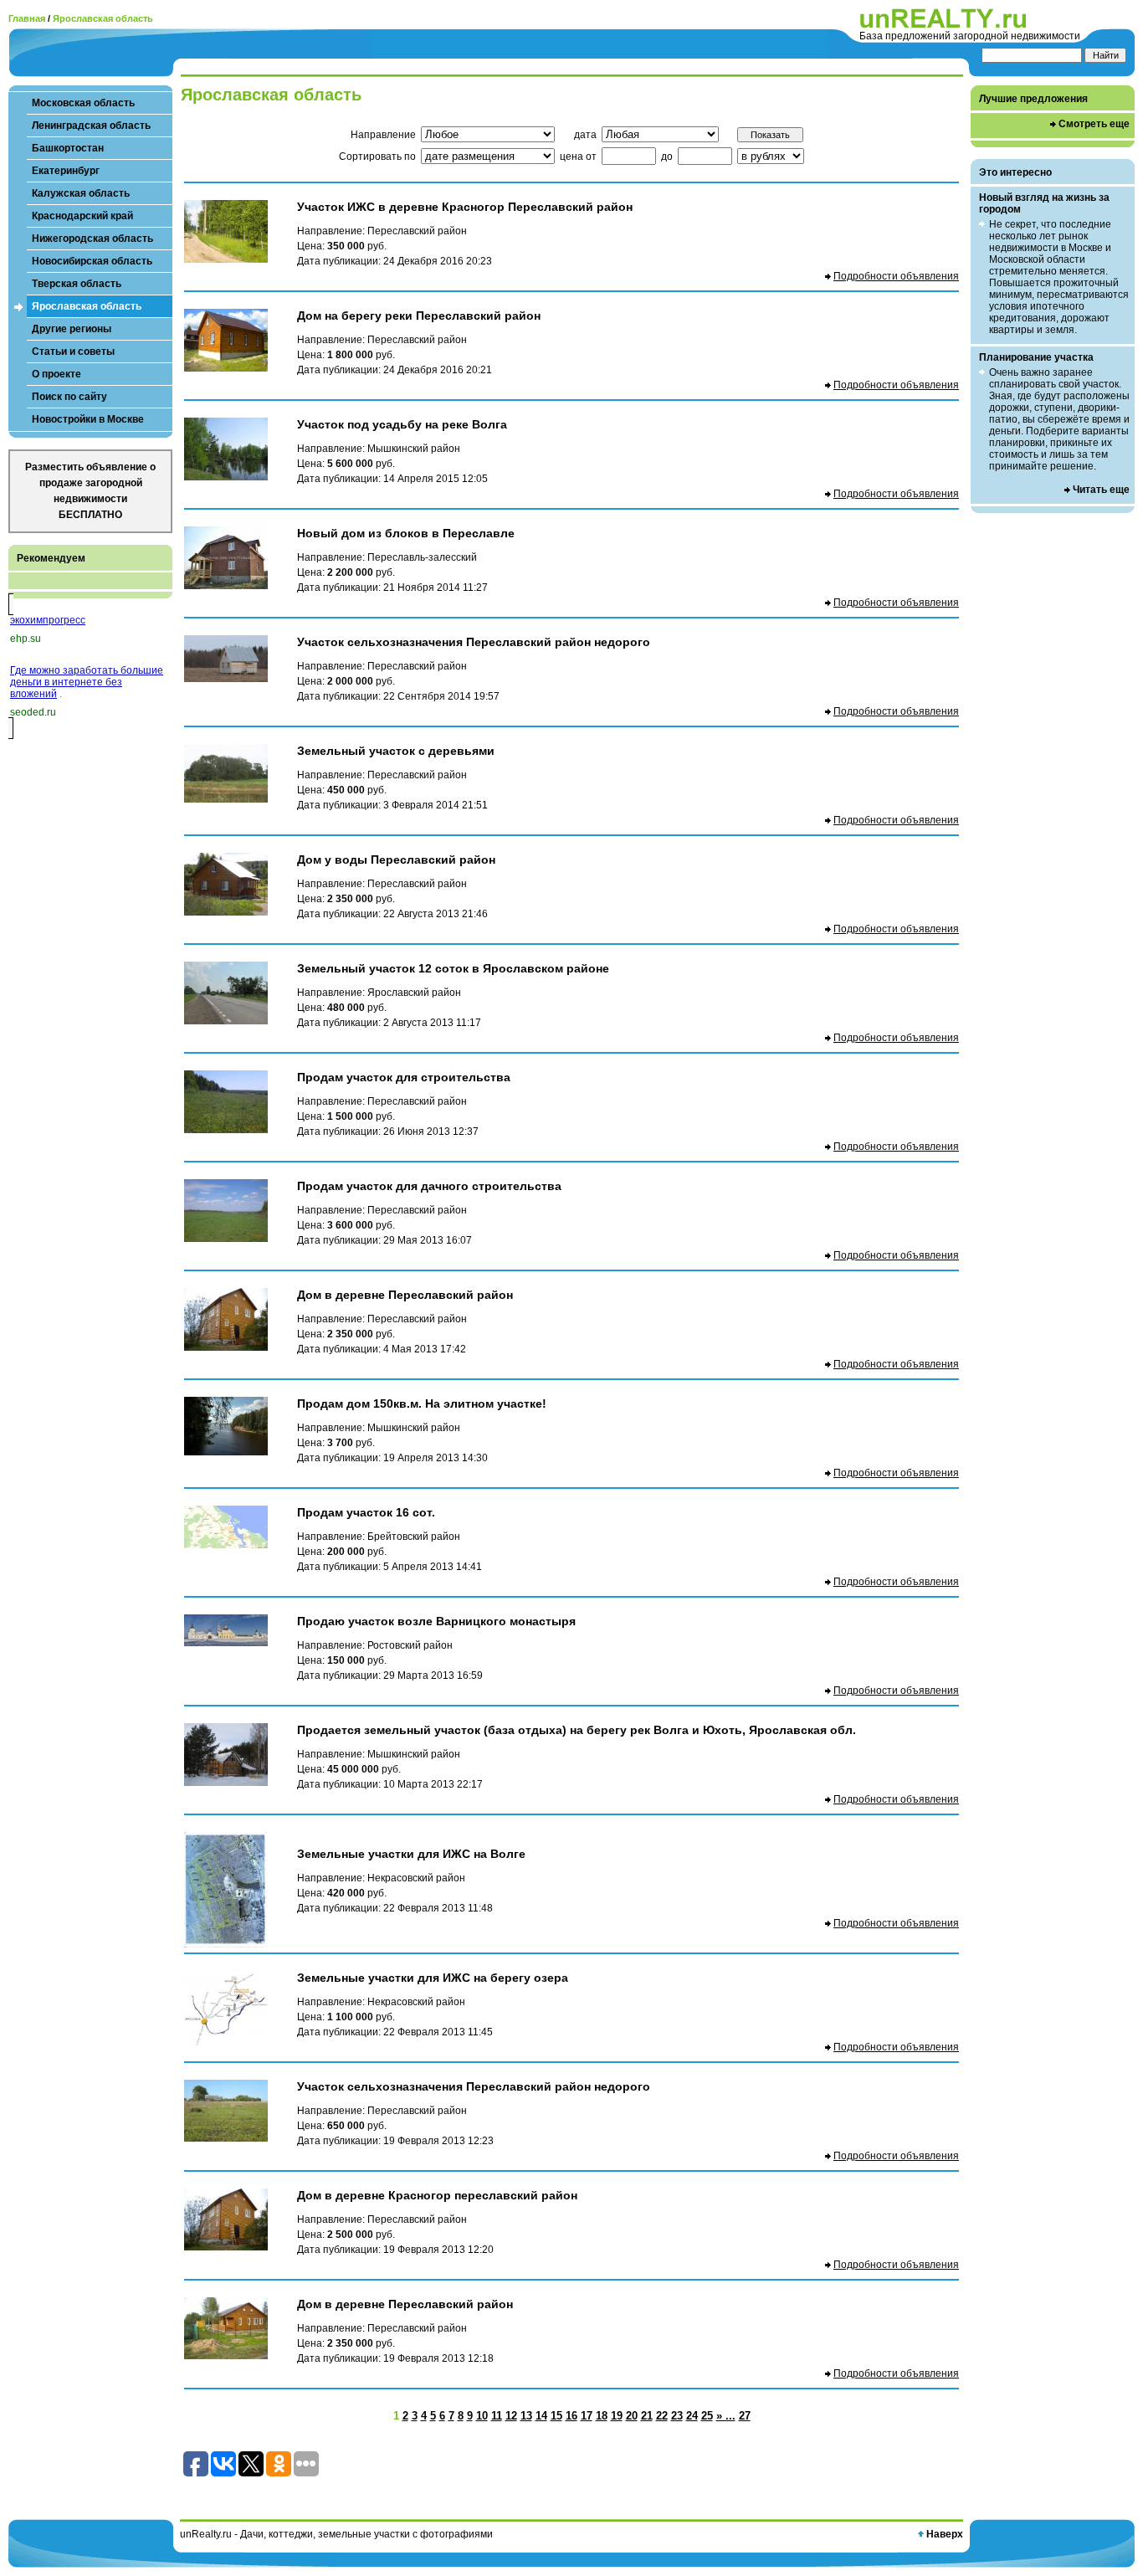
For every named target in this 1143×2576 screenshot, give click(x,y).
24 (692, 2416)
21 (647, 2416)
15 (556, 2416)
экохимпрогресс (48, 620)
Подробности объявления (896, 276)
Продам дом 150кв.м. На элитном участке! (422, 1403)
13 (526, 2416)
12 (511, 2416)
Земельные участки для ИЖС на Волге (411, 1854)
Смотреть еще (1094, 124)
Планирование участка (1036, 357)
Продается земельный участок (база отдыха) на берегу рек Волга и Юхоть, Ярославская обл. (577, 1730)
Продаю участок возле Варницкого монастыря (436, 1621)
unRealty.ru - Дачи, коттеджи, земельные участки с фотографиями (336, 2534)
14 (541, 2416)
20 (632, 2416)
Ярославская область (103, 18)
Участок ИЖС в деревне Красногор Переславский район (465, 207)
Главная (27, 18)
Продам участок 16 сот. (366, 1512)
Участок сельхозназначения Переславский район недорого (474, 642)
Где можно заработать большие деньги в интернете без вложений (87, 682)
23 (677, 2416)
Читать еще (1101, 490)
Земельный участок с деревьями (396, 751)
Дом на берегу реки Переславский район (419, 316)
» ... (726, 2416)
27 (745, 2416)
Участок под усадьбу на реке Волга (402, 424)
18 (602, 2416)
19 (617, 2416)
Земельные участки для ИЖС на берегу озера (433, 1978)
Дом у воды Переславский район (396, 860)
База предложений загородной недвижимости (970, 36)
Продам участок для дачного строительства (429, 1186)
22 (662, 2416)
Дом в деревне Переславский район (405, 1295)
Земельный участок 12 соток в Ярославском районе (453, 968)
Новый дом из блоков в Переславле (406, 533)
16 (571, 2416)
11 (497, 2416)
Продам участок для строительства (404, 1077)
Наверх (945, 2534)
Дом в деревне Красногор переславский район (437, 2195)
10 (482, 2416)
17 (587, 2416)
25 (707, 2416)
